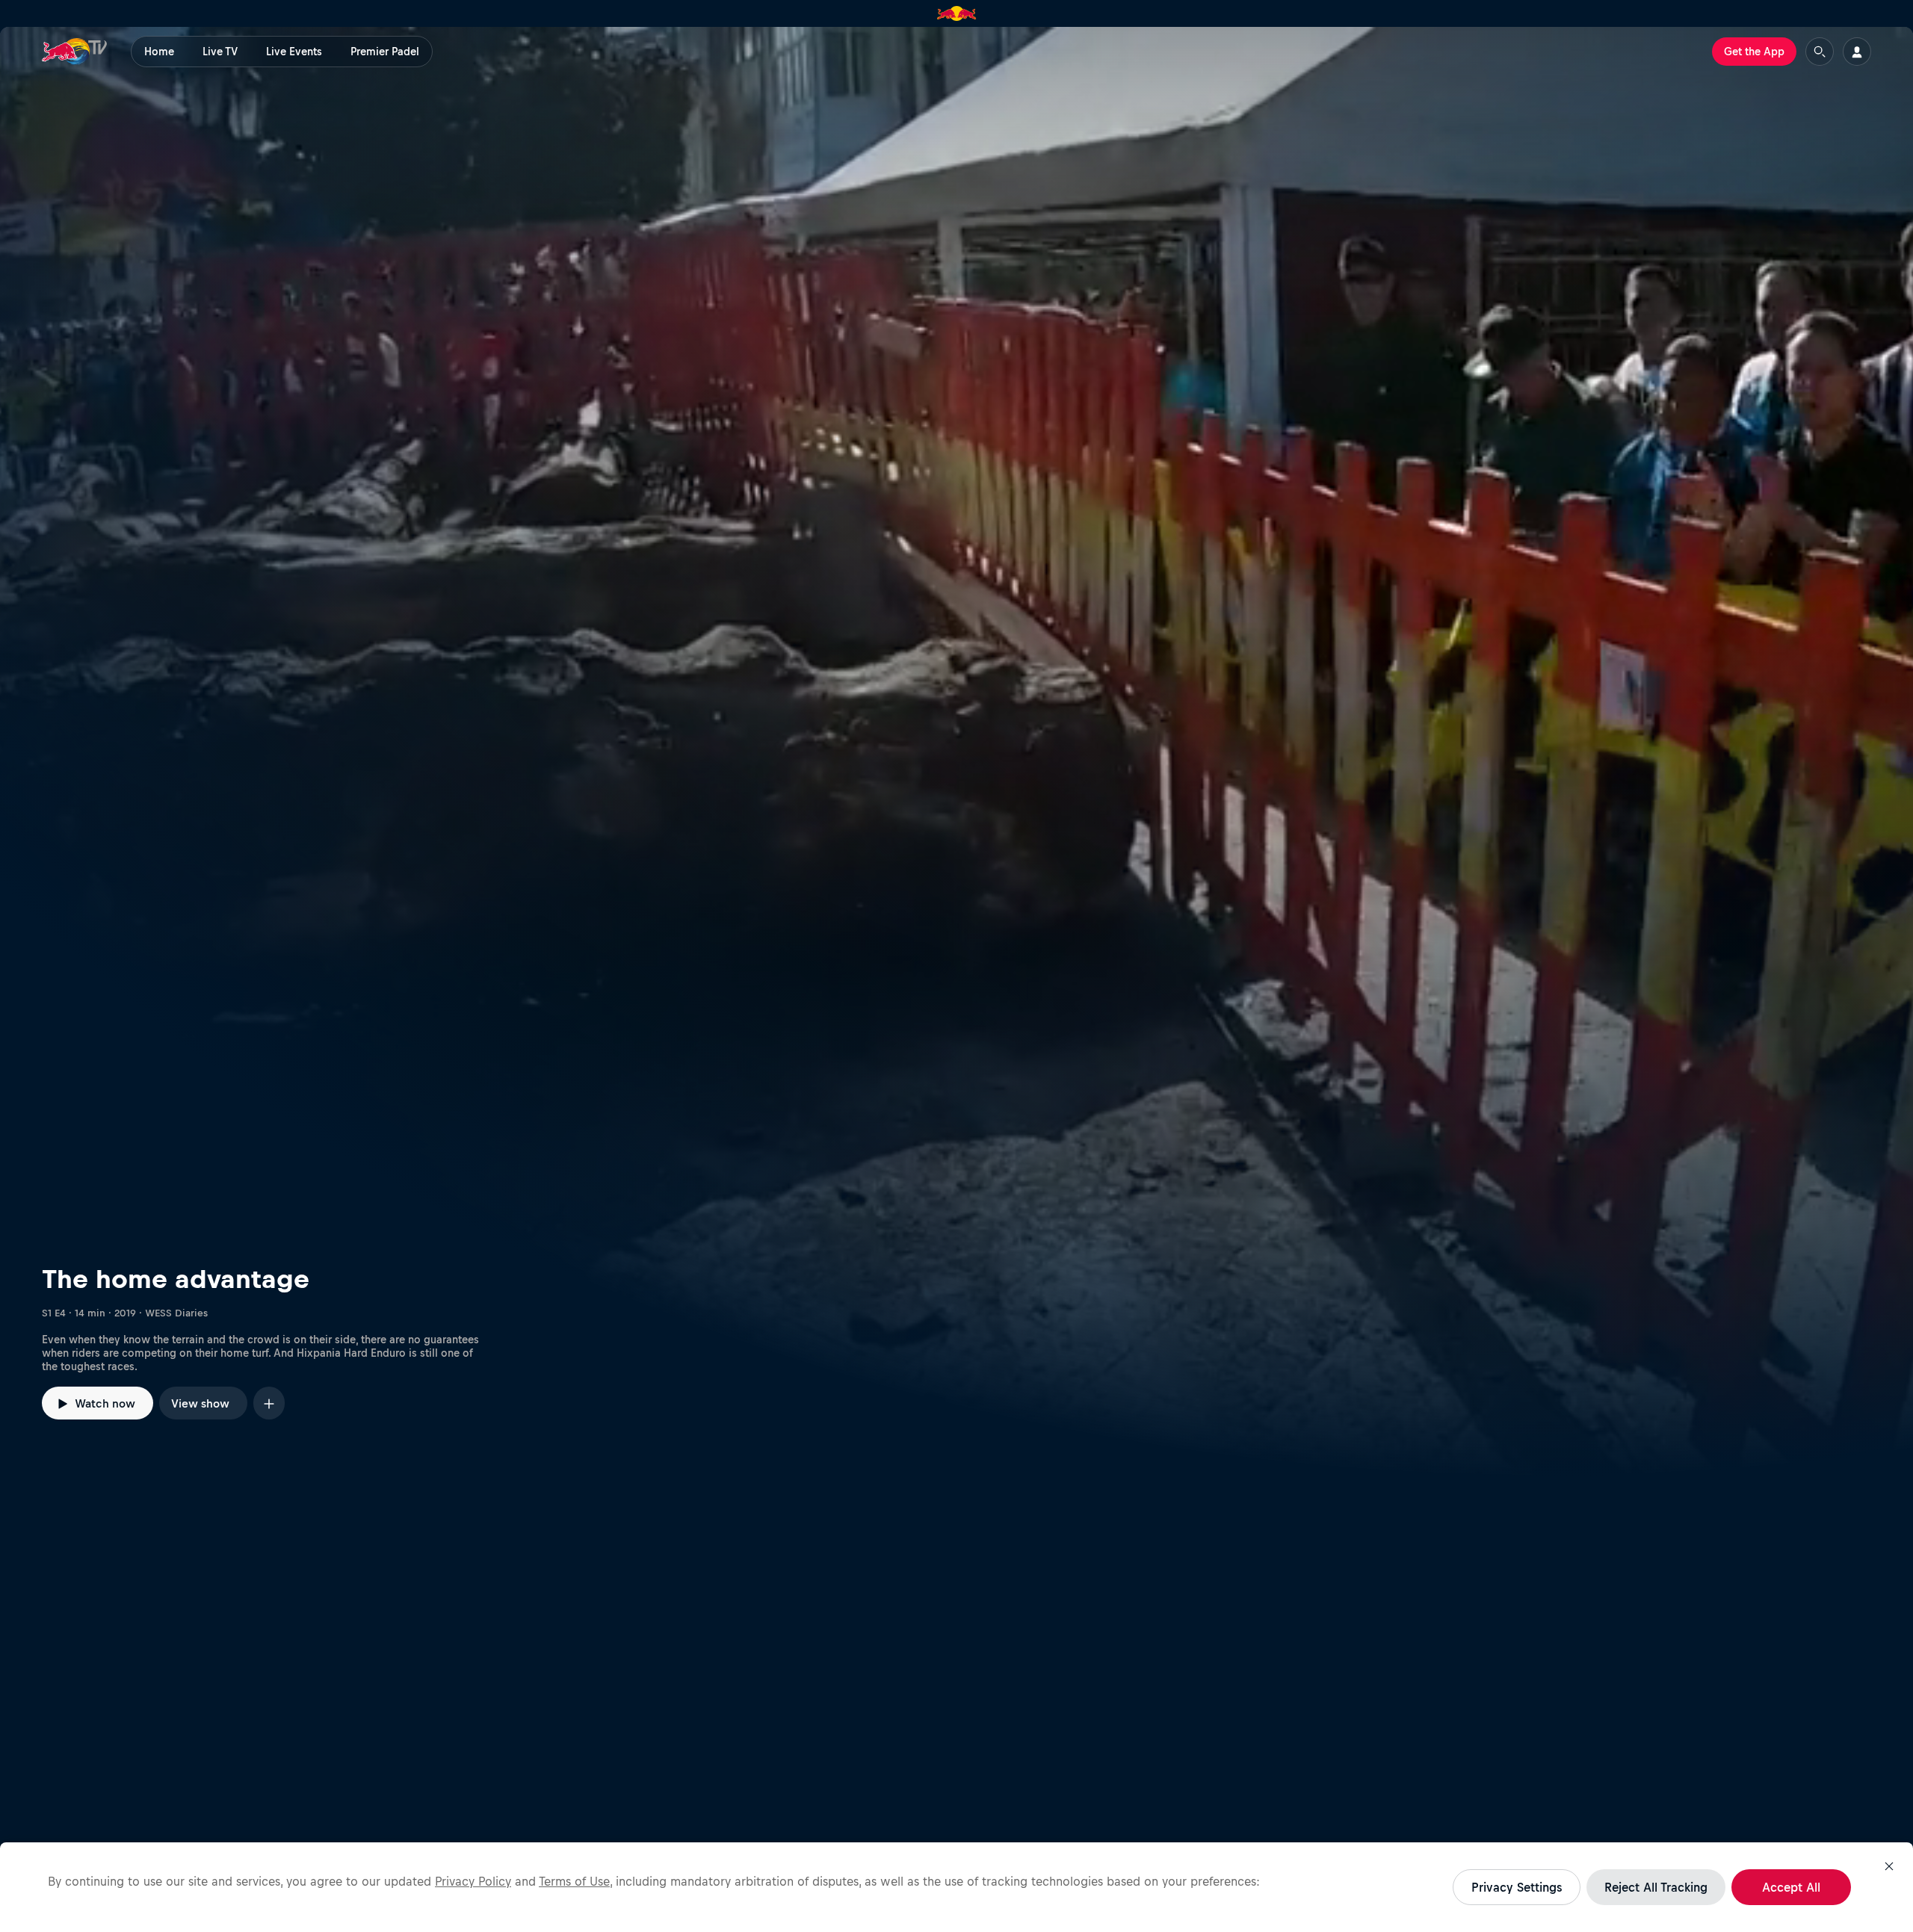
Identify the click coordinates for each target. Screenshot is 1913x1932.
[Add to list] (269, 1403)
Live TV (220, 52)
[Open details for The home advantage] (956, 752)
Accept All (1791, 1887)
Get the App (1754, 52)
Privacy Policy (473, 1881)
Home (159, 52)
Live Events (294, 52)
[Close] (1889, 1866)
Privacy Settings (1517, 1887)
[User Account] (1857, 52)
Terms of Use (574, 1881)
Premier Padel (385, 52)
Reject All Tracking (1656, 1887)
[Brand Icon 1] (957, 13)
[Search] (1820, 52)
